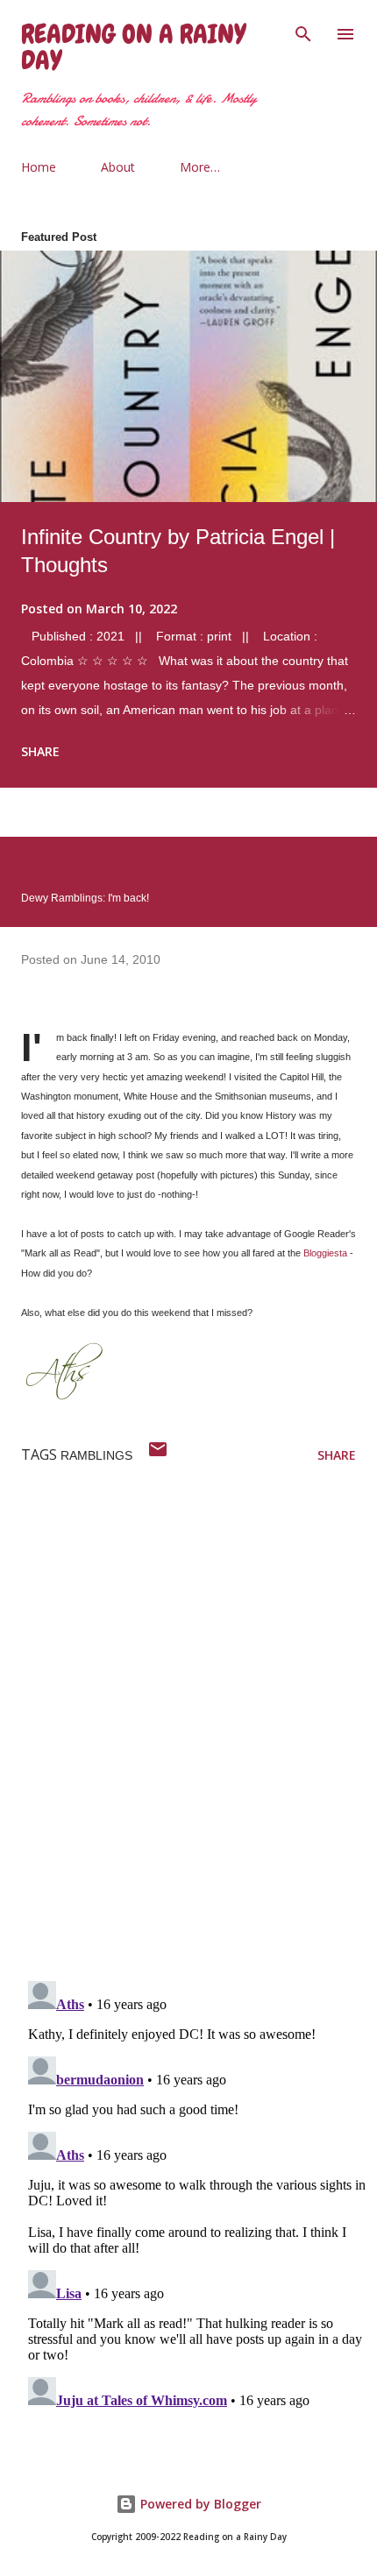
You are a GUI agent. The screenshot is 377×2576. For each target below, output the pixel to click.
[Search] (303, 32)
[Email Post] (158, 1455)
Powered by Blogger (199, 2504)
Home (39, 167)
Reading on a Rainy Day (133, 47)
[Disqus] (199, 1739)
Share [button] (40, 751)
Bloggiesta (325, 1253)
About (118, 167)
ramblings (96, 1455)
